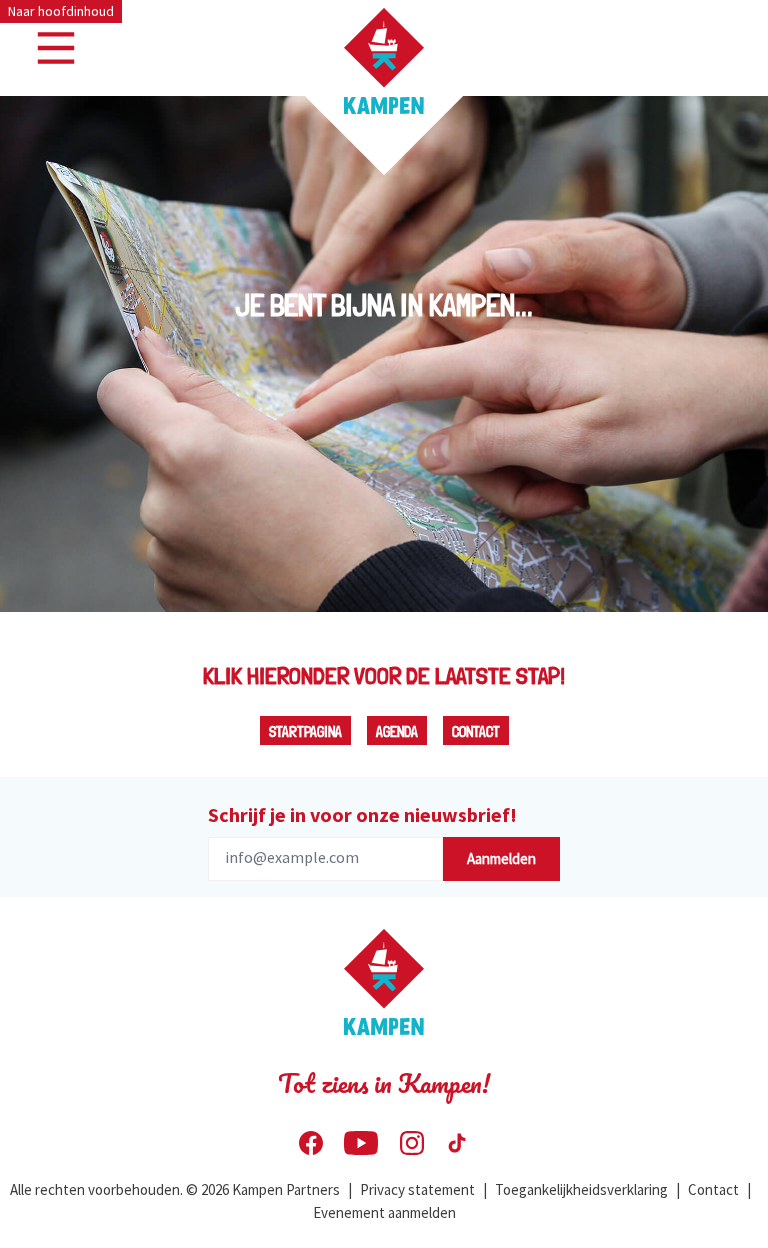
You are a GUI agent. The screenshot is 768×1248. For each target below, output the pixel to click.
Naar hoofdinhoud (61, 11)
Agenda (397, 732)
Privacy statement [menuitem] (417, 1189)
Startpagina (305, 732)
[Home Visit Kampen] (384, 61)
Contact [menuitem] (713, 1189)
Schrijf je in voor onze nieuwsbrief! (362, 814)
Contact (476, 732)
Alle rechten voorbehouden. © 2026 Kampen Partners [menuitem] (175, 1189)
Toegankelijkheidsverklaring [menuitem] (581, 1189)
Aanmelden (501, 858)
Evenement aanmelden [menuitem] (384, 1212)
